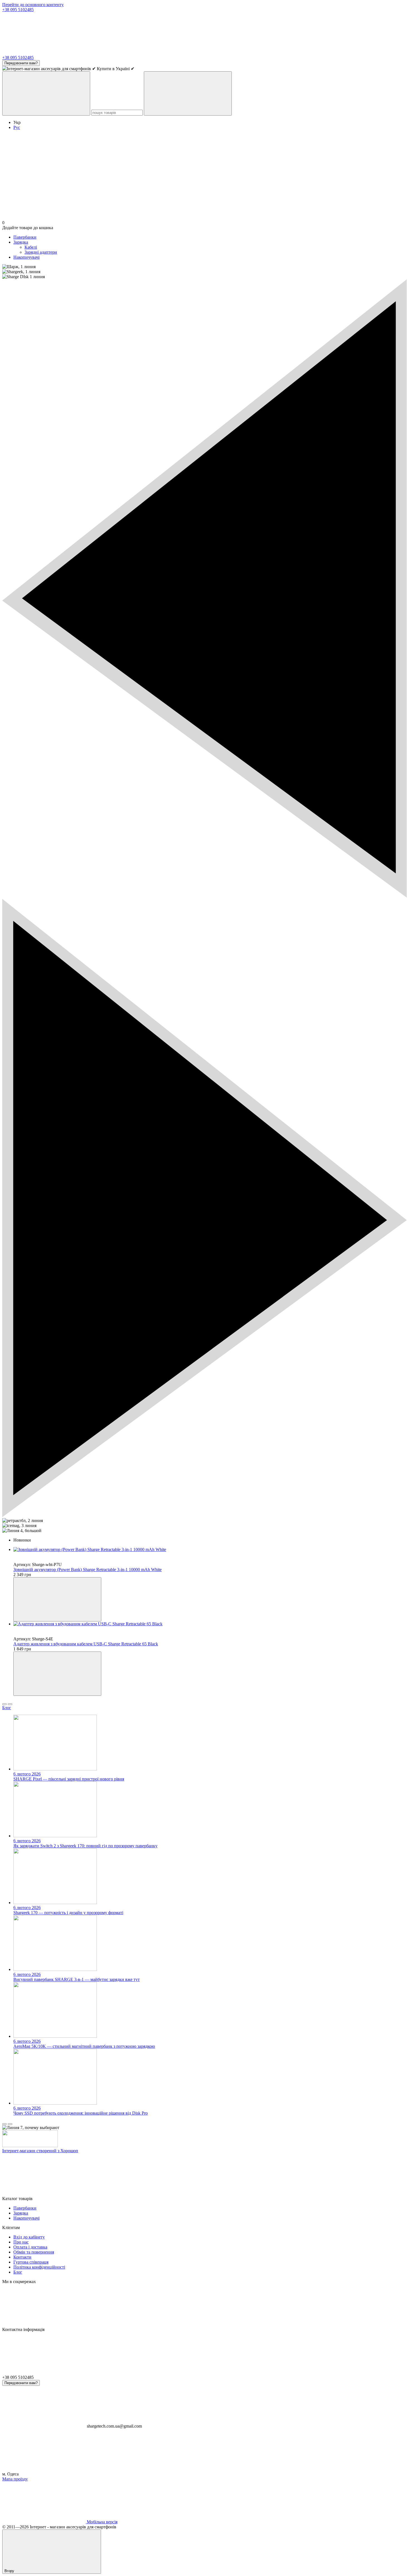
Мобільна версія (102, 2522)
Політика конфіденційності (39, 2267)
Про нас (21, 2242)
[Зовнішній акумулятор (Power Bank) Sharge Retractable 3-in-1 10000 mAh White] (210, 1550)
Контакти (22, 2257)
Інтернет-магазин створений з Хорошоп (40, 2151)
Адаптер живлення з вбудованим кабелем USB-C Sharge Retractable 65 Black (86, 1644)
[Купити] (57, 1599)
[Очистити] (188, 93)
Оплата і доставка (30, 2247)
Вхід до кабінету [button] (29, 2237)
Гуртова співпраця (31, 2262)
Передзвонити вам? (21, 63)
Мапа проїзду (15, 2479)
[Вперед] (10, 1704)
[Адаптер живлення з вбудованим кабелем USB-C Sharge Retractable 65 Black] (210, 1624)
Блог (7, 1708)
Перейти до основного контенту (33, 5)
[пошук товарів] (46, 93)
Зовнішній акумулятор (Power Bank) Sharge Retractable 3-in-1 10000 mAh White (88, 1570)
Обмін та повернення (34, 2252)
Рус (17, 127)
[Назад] (4, 1704)
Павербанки (25, 237)
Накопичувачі (26, 257)
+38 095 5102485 (18, 10)
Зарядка (21, 242)
